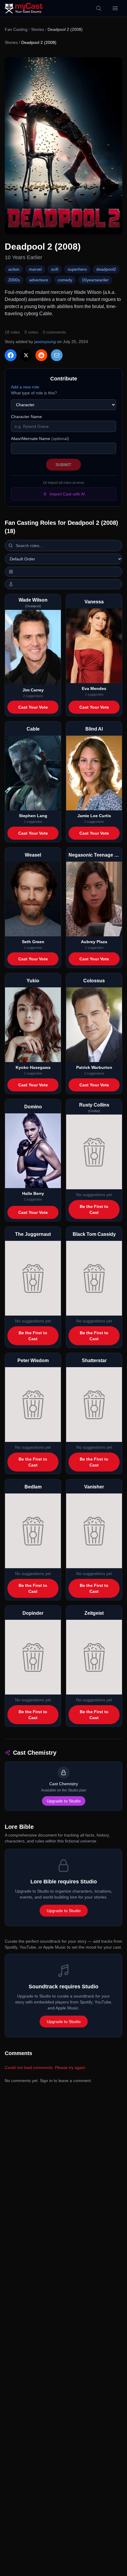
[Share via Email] (57, 355)
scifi (55, 269)
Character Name (26, 417)
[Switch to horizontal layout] (63, 572)
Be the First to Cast (94, 1209)
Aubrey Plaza (94, 942)
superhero (77, 269)
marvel (35, 269)
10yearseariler (95, 280)
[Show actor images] (63, 584)
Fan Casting (16, 29)
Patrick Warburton (94, 1067)
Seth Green (33, 942)
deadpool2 (106, 269)
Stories (38, 29)
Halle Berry (33, 1193)
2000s (14, 280)
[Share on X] (26, 355)
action (14, 269)
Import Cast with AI (67, 494)
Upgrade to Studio (64, 1801)
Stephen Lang (33, 816)
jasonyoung (45, 342)
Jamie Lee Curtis (94, 816)
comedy (65, 280)
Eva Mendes (94, 688)
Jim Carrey (33, 690)
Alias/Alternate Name (40, 439)
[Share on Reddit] (41, 355)
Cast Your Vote (33, 707)
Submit (63, 465)
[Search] (99, 8)
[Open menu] (115, 8)
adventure (39, 280)
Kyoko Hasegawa (33, 1067)
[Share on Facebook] (11, 355)
